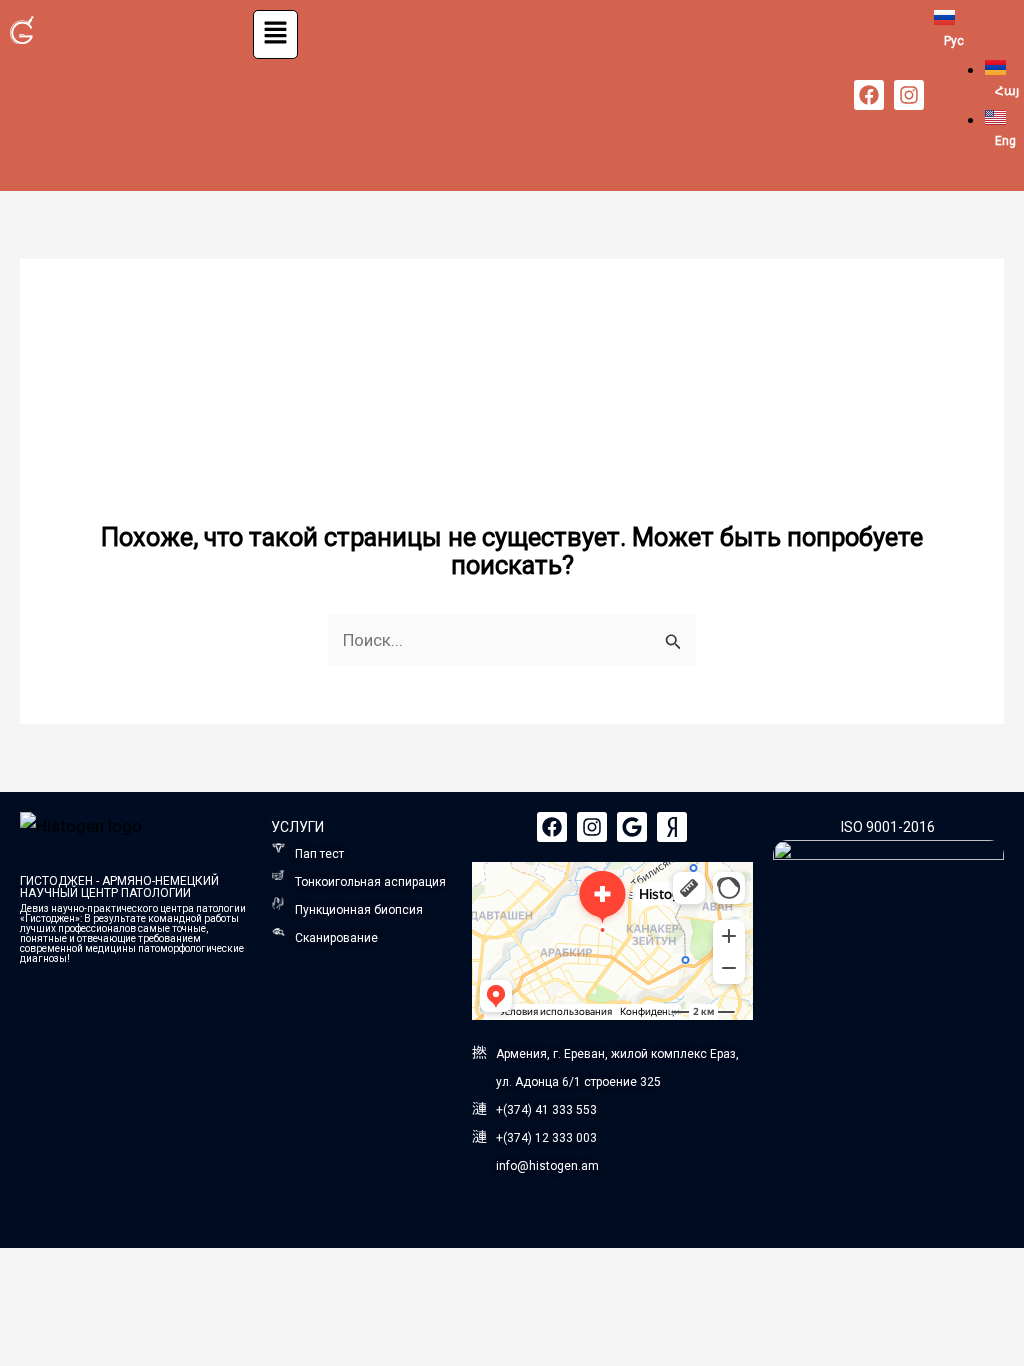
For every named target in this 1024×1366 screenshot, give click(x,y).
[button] (275, 34)
